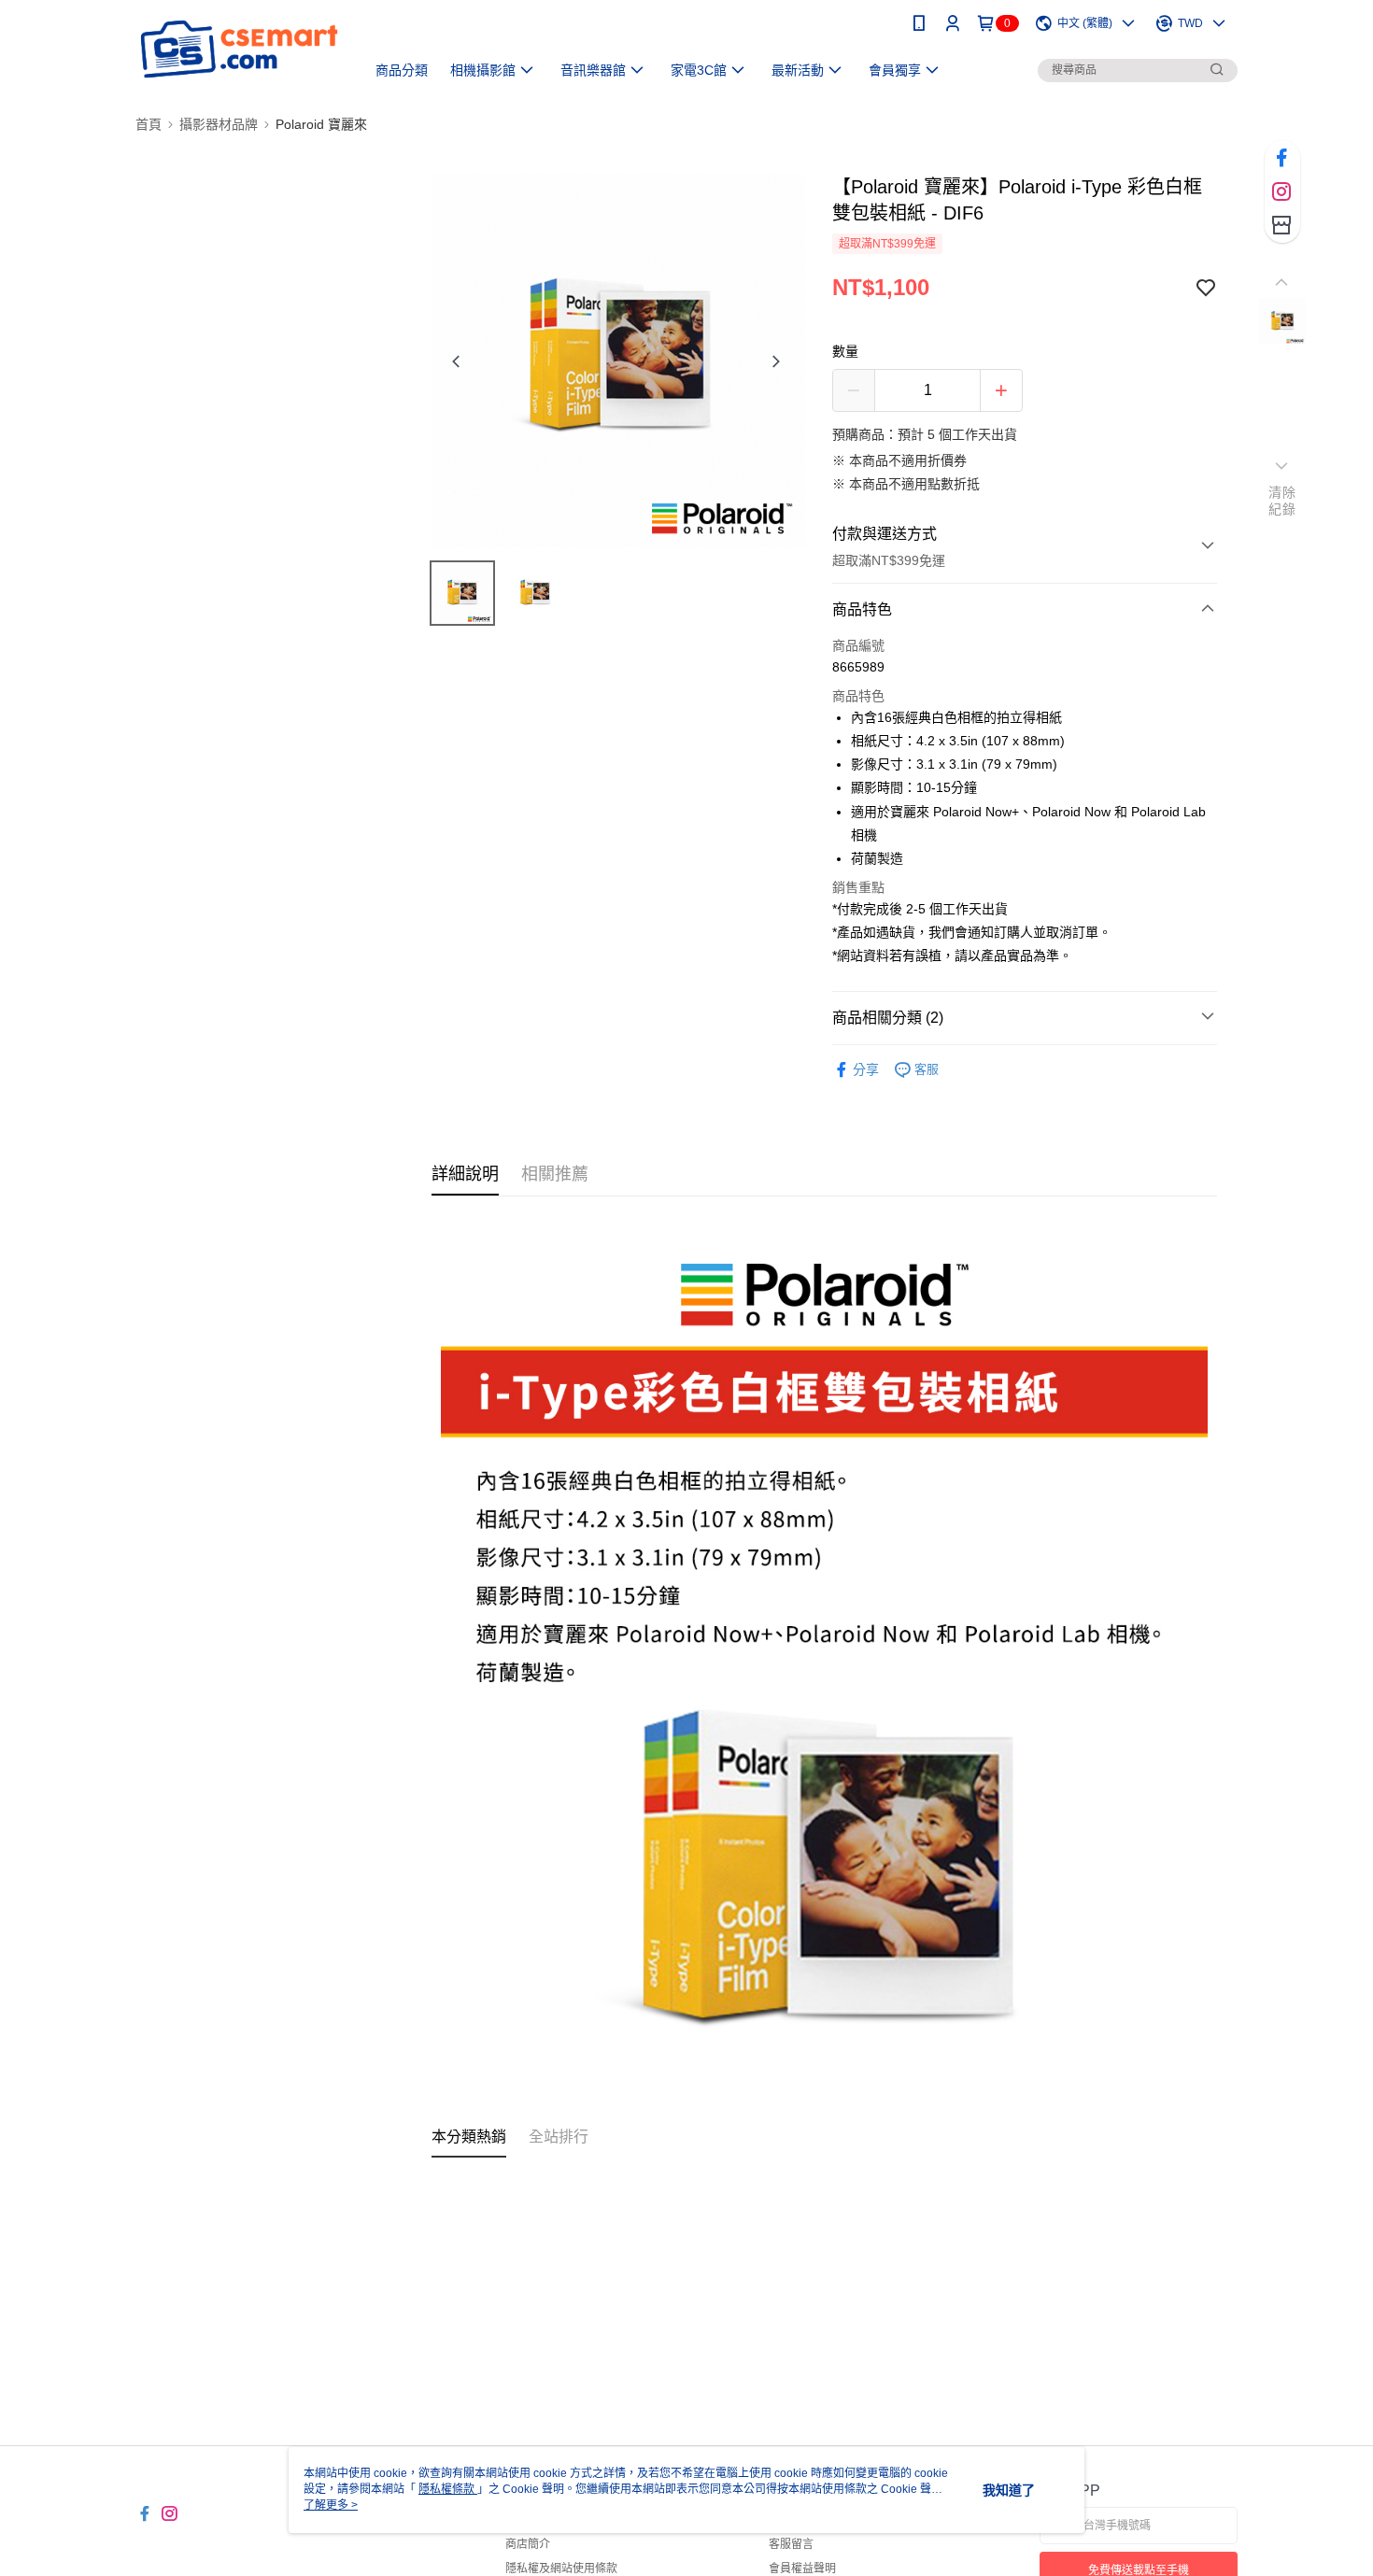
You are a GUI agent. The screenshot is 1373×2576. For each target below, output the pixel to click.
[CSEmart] (239, 49)
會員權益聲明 (802, 2569)
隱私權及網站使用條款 (561, 2569)
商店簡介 (528, 2544)
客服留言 (791, 2544)
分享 (866, 1069)
